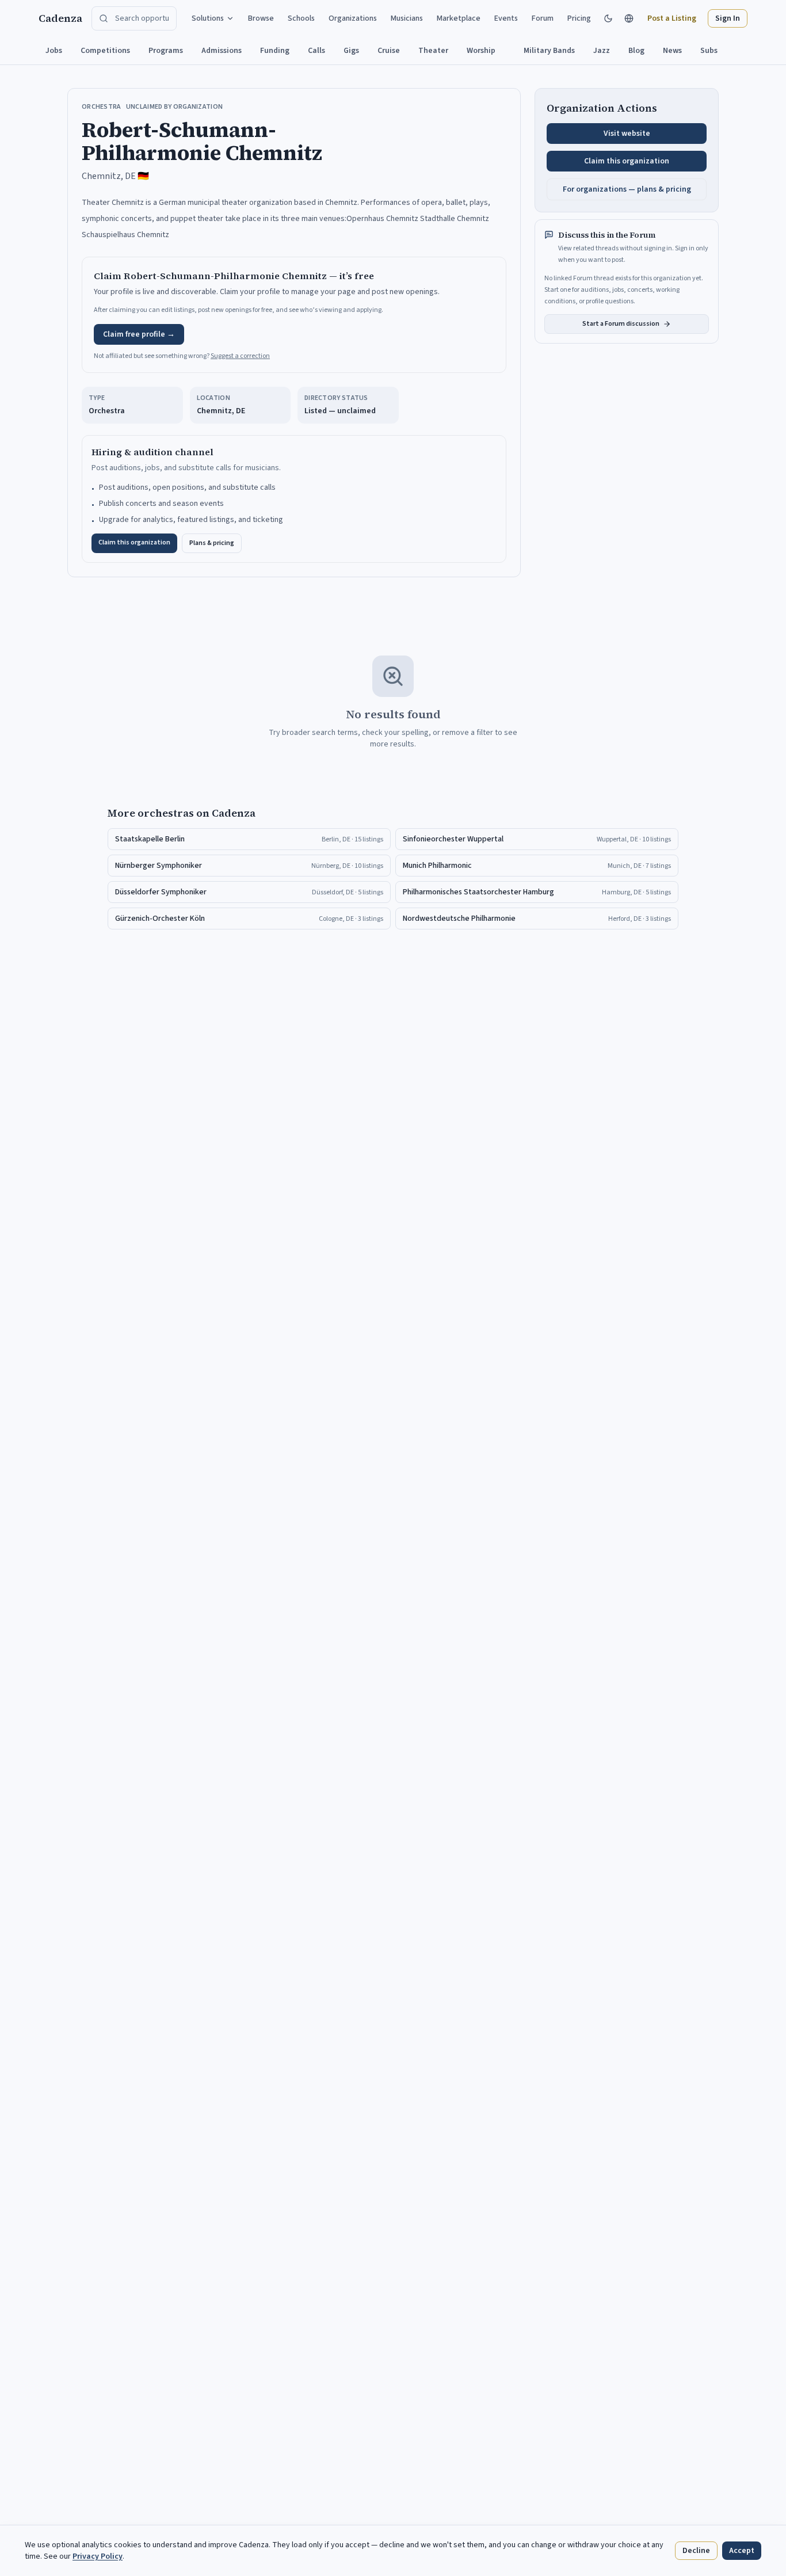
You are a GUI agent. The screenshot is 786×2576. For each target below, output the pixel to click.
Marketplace (459, 18)
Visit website (627, 134)
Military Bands (549, 51)
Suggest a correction (240, 356)
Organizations (353, 18)
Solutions (208, 18)
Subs (709, 51)
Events (506, 18)
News (672, 51)
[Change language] (629, 18)
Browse (261, 18)
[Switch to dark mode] (608, 18)
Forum (543, 18)
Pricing (579, 18)
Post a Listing (672, 18)
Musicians (407, 18)
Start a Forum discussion (621, 324)
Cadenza (60, 18)
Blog (636, 51)
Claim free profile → (139, 334)
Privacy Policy (98, 2556)
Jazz (602, 51)
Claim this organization (134, 542)
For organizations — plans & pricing (627, 189)
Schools (301, 18)
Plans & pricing (212, 543)
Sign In (728, 18)
